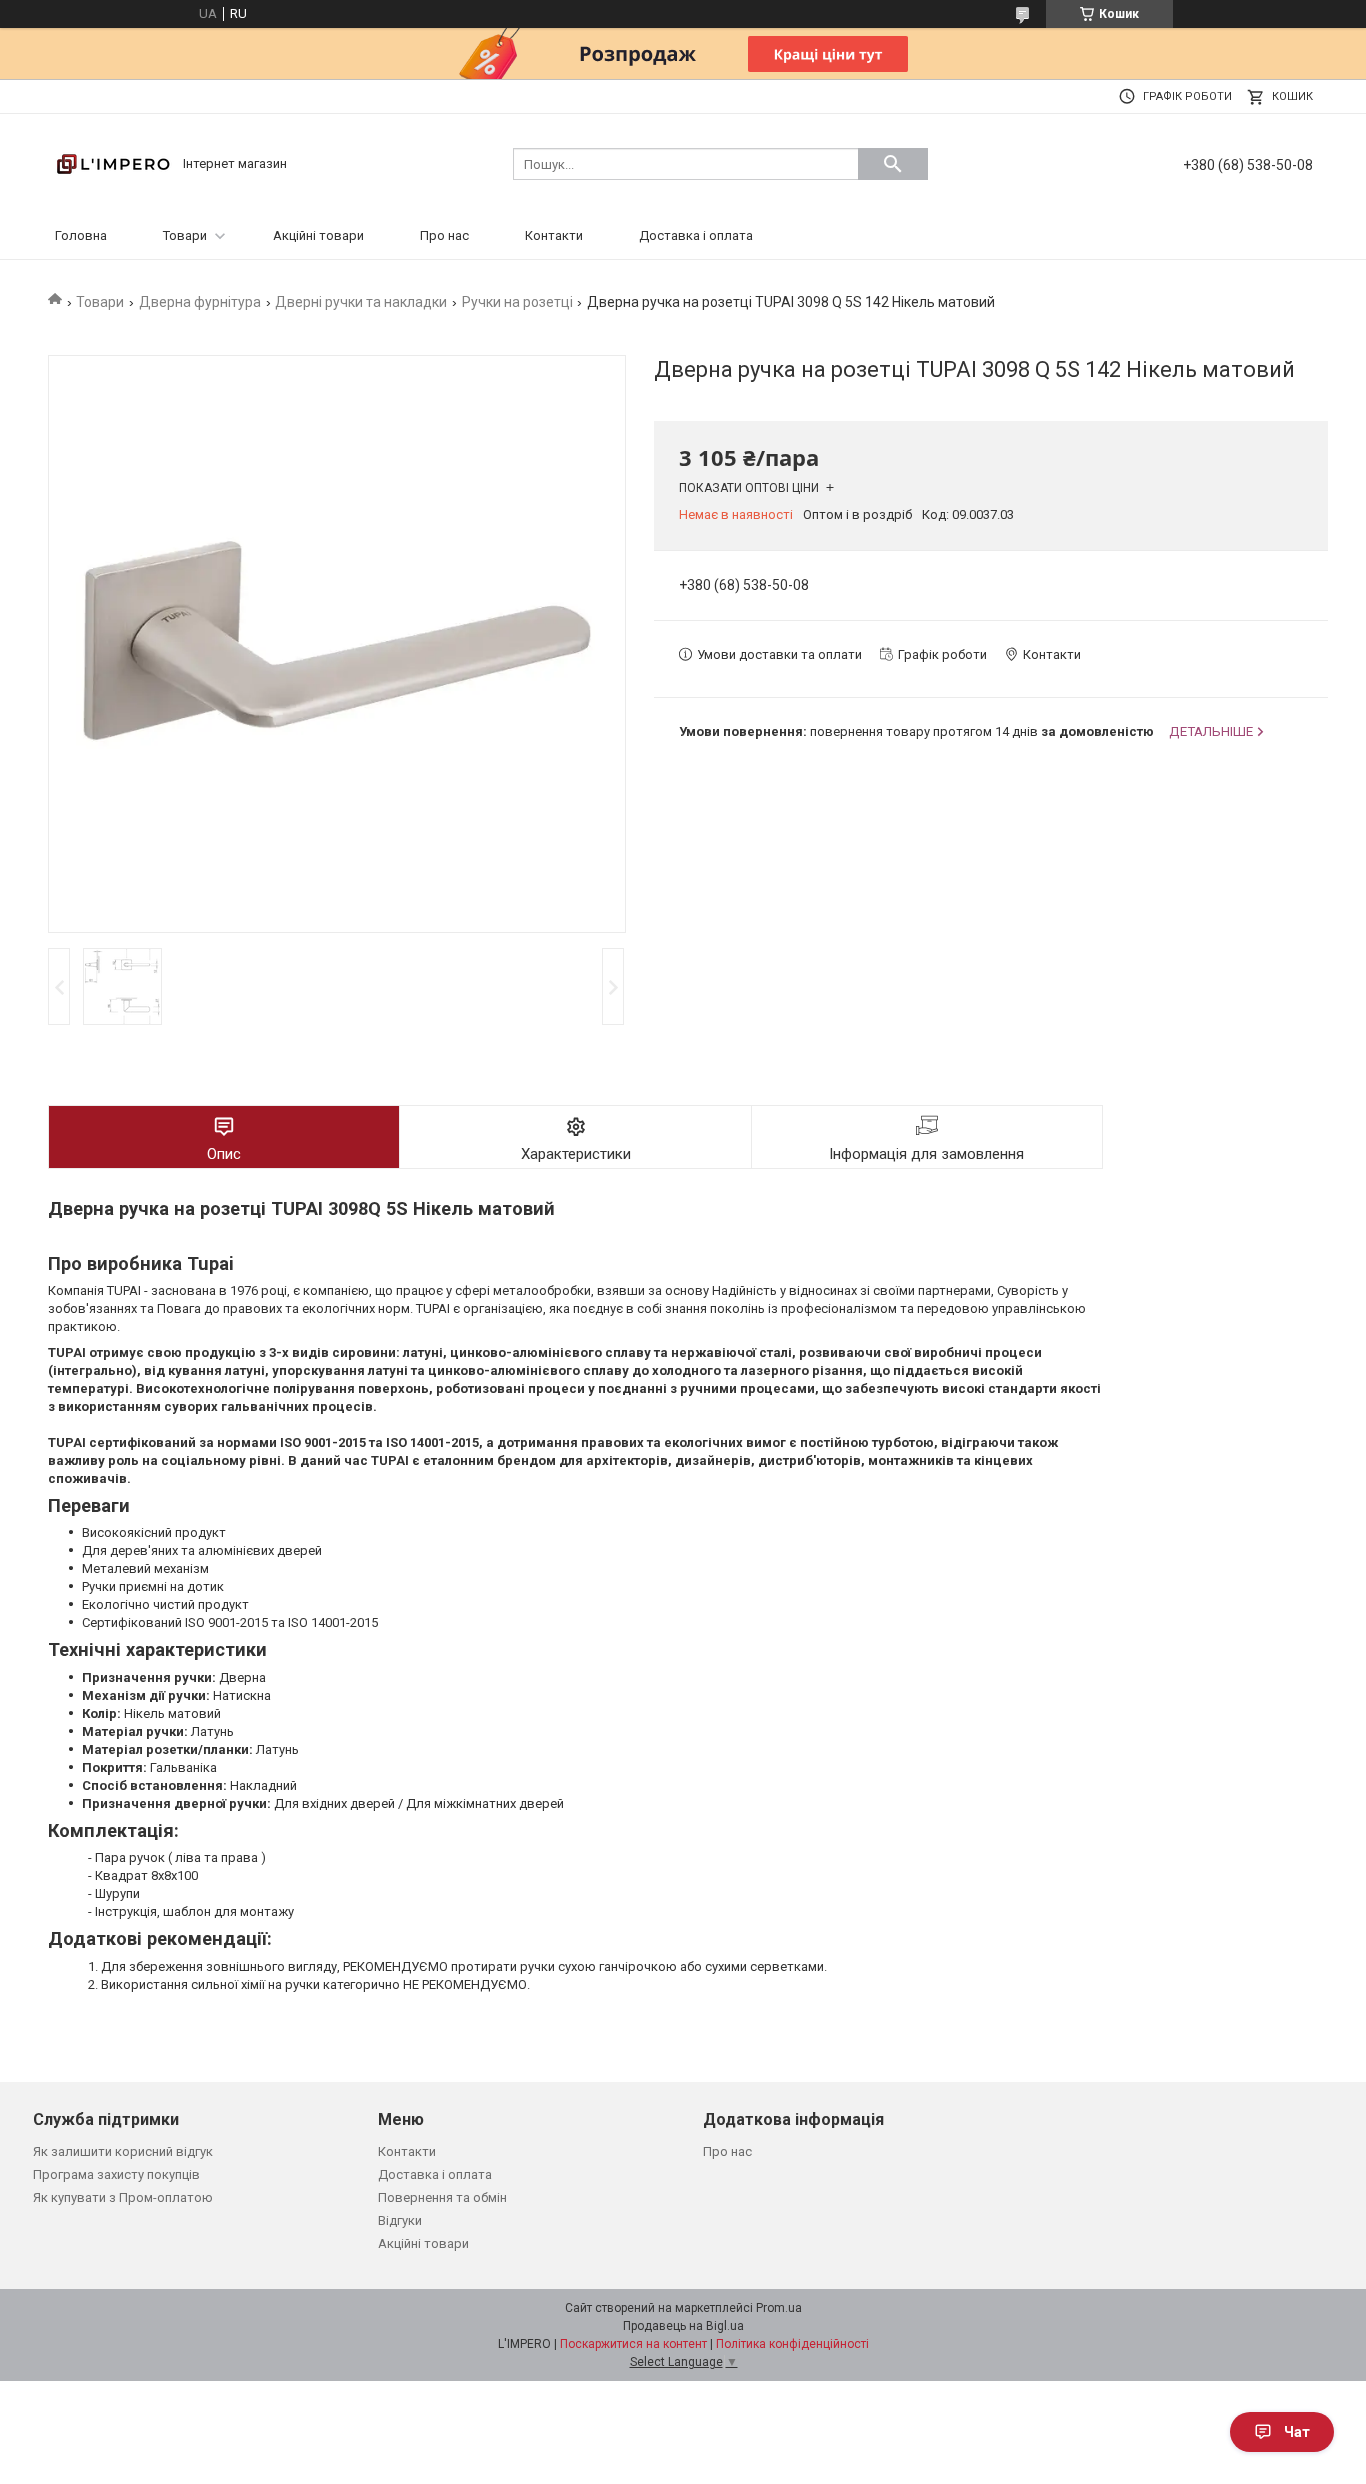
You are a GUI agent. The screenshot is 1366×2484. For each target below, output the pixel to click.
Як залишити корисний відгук (123, 2151)
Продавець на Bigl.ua (683, 2326)
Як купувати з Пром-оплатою (123, 2197)
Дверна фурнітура (200, 302)
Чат (1297, 2432)
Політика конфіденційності (792, 2344)
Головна (81, 235)
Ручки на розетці (517, 302)
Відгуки (400, 2220)
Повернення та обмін (442, 2197)
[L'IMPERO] (113, 162)
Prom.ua (779, 2308)
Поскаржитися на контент (633, 2344)
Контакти (554, 235)
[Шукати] (893, 164)
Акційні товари (318, 235)
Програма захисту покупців (116, 2174)
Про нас (444, 235)
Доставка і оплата (696, 235)
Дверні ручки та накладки (361, 302)
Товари (185, 235)
